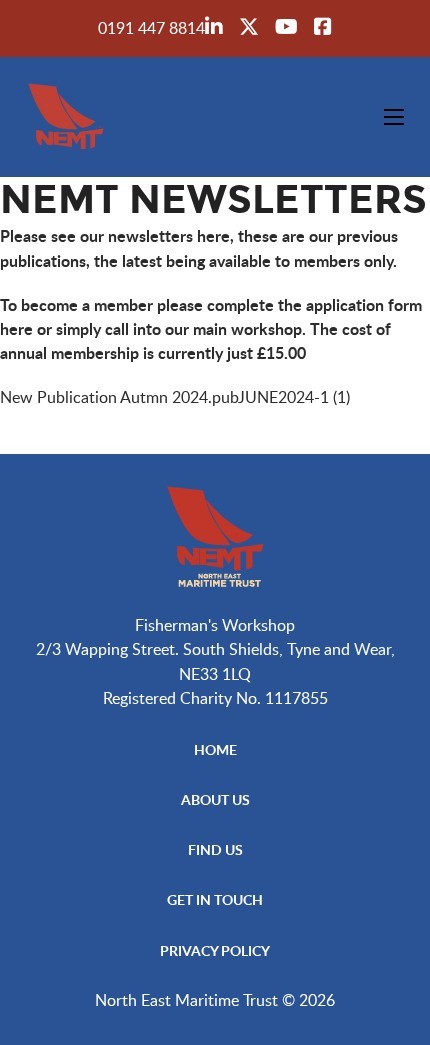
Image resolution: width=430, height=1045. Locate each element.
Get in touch (215, 899)
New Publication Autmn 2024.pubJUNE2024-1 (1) (175, 396)
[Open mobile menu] (394, 117)
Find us (215, 849)
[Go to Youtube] (286, 28)
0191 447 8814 (151, 27)
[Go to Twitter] (249, 28)
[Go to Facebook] (323, 28)
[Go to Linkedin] (214, 28)
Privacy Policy (215, 950)
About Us (215, 799)
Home (215, 749)
